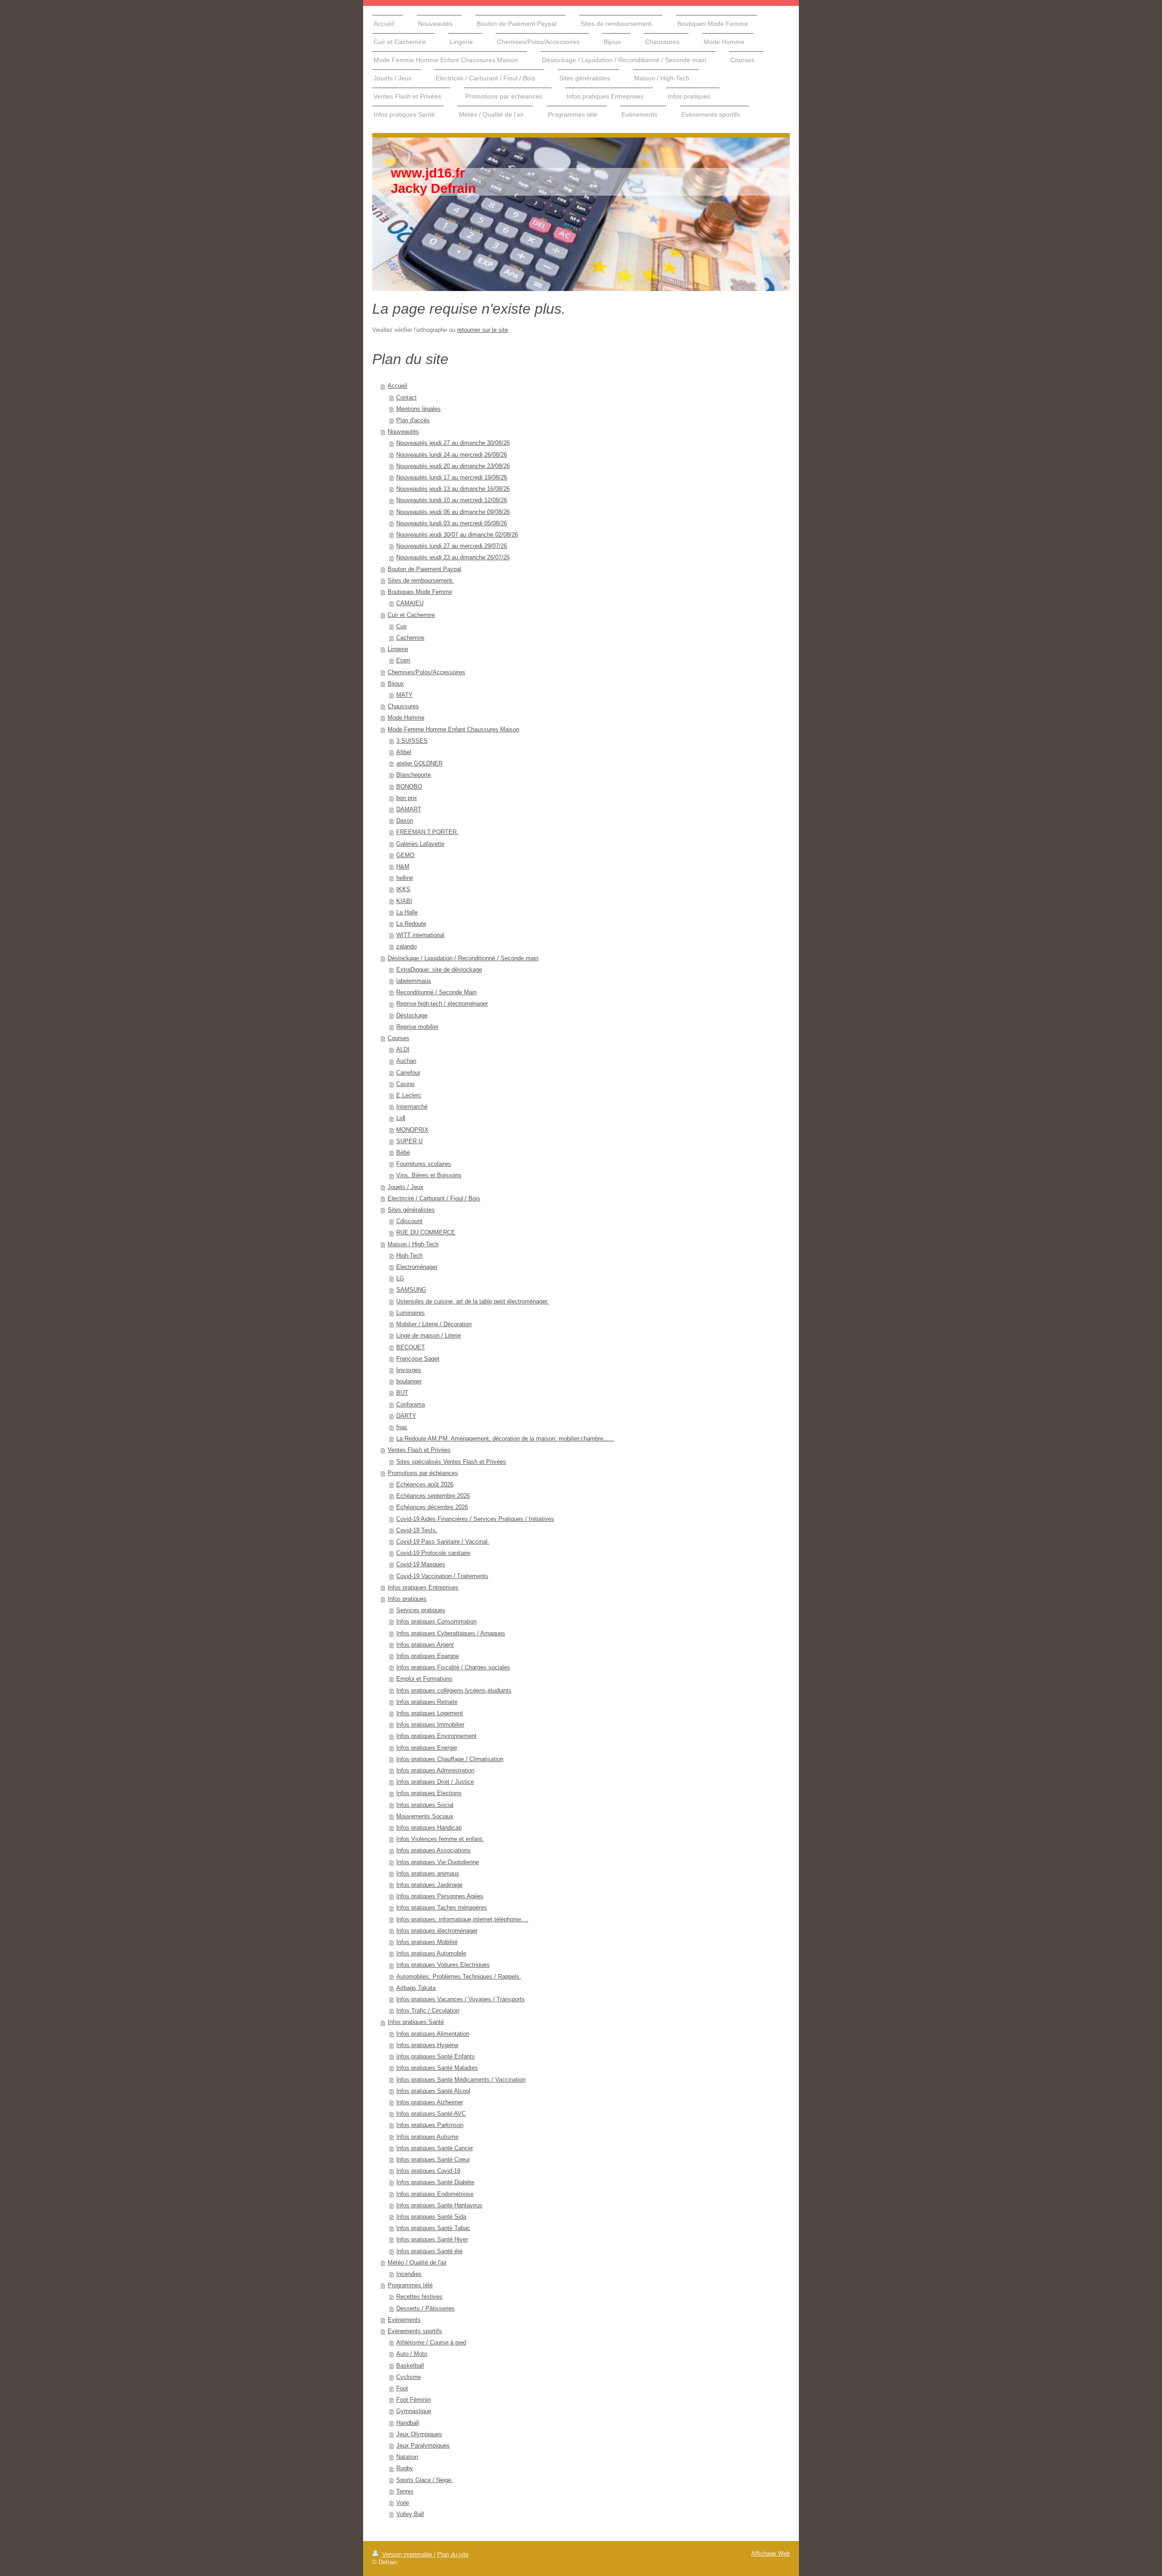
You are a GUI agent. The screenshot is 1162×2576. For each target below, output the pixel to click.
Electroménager (417, 1267)
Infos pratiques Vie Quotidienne (438, 1862)
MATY (404, 695)
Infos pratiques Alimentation (433, 2034)
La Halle (407, 913)
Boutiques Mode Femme (420, 592)
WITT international (420, 935)
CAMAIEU (410, 603)
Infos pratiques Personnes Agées (440, 1896)
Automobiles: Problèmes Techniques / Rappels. (459, 1977)
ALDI (403, 1050)
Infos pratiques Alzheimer (430, 2102)
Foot (402, 2388)
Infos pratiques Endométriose (435, 2194)
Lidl (401, 1118)
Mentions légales (419, 409)
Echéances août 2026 (425, 1485)
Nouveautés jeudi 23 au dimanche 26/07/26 (453, 558)
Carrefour (408, 1073)
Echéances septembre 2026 (433, 1496)
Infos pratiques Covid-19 (428, 2171)
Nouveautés (403, 432)
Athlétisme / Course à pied (431, 2343)
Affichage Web (771, 2554)
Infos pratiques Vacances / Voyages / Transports (460, 1999)
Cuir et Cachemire (411, 615)
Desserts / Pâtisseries (426, 2309)
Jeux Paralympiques (423, 2446)
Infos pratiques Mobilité (427, 1942)
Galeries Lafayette (420, 844)
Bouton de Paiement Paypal (424, 569)
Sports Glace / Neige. (425, 2480)
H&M (403, 867)
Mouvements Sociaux (425, 1816)
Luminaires (411, 1313)
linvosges (409, 1370)
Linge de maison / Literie (428, 1336)
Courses (399, 1038)
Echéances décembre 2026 (432, 1507)
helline (405, 878)
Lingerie (398, 649)
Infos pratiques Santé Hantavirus (439, 2206)
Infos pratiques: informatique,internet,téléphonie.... (462, 1920)
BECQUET (411, 1347)
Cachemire (410, 638)
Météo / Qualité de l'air (417, 2263)
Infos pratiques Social (425, 1805)
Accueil (397, 386)
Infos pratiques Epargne (428, 1656)
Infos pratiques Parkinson (430, 2125)
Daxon (405, 821)
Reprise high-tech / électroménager (442, 1004)
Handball (408, 2423)
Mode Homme (406, 718)
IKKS (403, 889)
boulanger (409, 1382)
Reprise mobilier (417, 1027)
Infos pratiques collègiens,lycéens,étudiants (454, 1691)
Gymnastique (414, 2411)
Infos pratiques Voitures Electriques (443, 1965)
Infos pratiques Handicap (429, 1828)
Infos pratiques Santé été (429, 2251)
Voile (403, 2503)
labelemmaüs (414, 981)
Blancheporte (414, 775)
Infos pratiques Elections (429, 1793)
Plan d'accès (413, 420)
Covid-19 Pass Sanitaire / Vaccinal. (443, 1542)
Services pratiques (421, 1610)
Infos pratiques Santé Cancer (435, 2148)
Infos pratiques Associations (433, 1851)
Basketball (410, 2366)
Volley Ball (410, 2514)
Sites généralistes (411, 1210)
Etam (403, 661)
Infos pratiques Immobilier (430, 1725)
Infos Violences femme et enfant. (440, 1839)
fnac (402, 1427)
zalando (406, 947)
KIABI (404, 901)
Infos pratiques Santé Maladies (437, 2068)
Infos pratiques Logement (430, 1713)
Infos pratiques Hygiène (427, 2045)
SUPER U (409, 1141)
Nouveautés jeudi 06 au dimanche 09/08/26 (453, 512)
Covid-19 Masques (421, 1564)
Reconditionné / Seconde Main (436, 992)
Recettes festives (419, 2297)
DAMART (409, 809)
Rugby (405, 2468)
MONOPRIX (412, 1130)
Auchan (406, 1061)
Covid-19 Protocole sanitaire (433, 1553)
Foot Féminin (414, 2400)
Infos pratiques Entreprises (423, 1588)
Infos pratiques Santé (416, 2022)
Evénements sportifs (415, 2331)
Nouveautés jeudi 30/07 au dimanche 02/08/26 (457, 535)
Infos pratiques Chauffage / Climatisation (450, 1759)
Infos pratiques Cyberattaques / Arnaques (451, 1633)
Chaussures (403, 706)
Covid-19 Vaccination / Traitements (442, 1576)
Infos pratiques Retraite (427, 1702)
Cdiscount (409, 1221)
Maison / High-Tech (413, 1244)
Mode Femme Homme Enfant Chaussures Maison (453, 730)
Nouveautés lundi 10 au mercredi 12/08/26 (452, 500)
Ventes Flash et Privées (419, 1450)
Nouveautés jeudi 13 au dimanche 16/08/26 (453, 489)
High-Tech (409, 1256)
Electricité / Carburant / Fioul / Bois (434, 1199)
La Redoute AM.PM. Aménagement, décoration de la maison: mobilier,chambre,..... (505, 1439)
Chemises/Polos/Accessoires (426, 672)
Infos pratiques (407, 1599)
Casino (405, 1084)
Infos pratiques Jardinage (429, 1885)
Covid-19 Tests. (417, 1530)
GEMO (405, 855)
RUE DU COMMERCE (426, 1233)
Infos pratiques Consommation (436, 1622)
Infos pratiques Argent (425, 1645)
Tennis (405, 2492)
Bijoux (396, 684)
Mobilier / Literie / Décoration (434, 1324)
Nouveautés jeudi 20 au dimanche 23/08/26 (453, 466)
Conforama (411, 1405)
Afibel (404, 752)
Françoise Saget (418, 1359)
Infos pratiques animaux (428, 1874)
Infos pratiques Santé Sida (431, 2217)
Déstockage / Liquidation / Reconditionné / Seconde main (463, 958)
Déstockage (412, 1016)
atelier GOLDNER (419, 764)
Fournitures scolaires (424, 1164)
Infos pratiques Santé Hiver (432, 2240)
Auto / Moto (412, 2354)
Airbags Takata (416, 1988)
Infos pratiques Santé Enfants (436, 2057)
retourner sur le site (483, 330)
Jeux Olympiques (419, 2434)
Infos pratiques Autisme (427, 2137)
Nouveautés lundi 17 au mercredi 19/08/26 (452, 478)
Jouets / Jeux (406, 1187)
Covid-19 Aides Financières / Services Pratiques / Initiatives (475, 1519)
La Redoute (411, 924)
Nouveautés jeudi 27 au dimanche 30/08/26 (453, 443)
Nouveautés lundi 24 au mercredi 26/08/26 (452, 455)
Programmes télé (410, 2285)
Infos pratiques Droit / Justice (435, 1782)
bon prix (407, 798)
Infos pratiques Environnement (436, 1736)
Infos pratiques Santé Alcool (433, 2091)
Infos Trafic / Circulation (428, 2011)
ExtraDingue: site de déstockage (439, 970)
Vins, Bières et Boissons (429, 1175)
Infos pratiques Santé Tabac (433, 2228)
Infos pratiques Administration (435, 1771)
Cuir (401, 627)
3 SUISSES (412, 741)
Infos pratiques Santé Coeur (433, 2160)
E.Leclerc (409, 1096)
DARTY (406, 1416)
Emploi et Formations (424, 1679)
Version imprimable (407, 2555)
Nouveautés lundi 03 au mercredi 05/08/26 (452, 523)
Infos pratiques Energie (427, 1748)
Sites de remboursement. (421, 581)
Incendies (409, 2274)
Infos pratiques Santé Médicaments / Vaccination (461, 2080)
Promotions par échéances (423, 1473)
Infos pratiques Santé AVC (431, 2114)
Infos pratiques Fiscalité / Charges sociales (453, 1668)
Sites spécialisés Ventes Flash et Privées (451, 1462)
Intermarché (412, 1107)
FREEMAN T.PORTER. (427, 832)
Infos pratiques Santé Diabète (435, 2182)
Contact (406, 398)
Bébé (403, 1153)
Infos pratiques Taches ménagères (442, 1908)
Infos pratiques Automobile (431, 1954)
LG (400, 1278)
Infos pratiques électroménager (437, 1931)
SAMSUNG (411, 1290)
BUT (402, 1393)
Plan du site (453, 2555)
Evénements (404, 2320)
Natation (407, 2457)
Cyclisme (409, 2377)
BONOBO (409, 787)
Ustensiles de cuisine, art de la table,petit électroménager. (473, 1302)
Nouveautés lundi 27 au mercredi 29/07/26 (452, 546)
